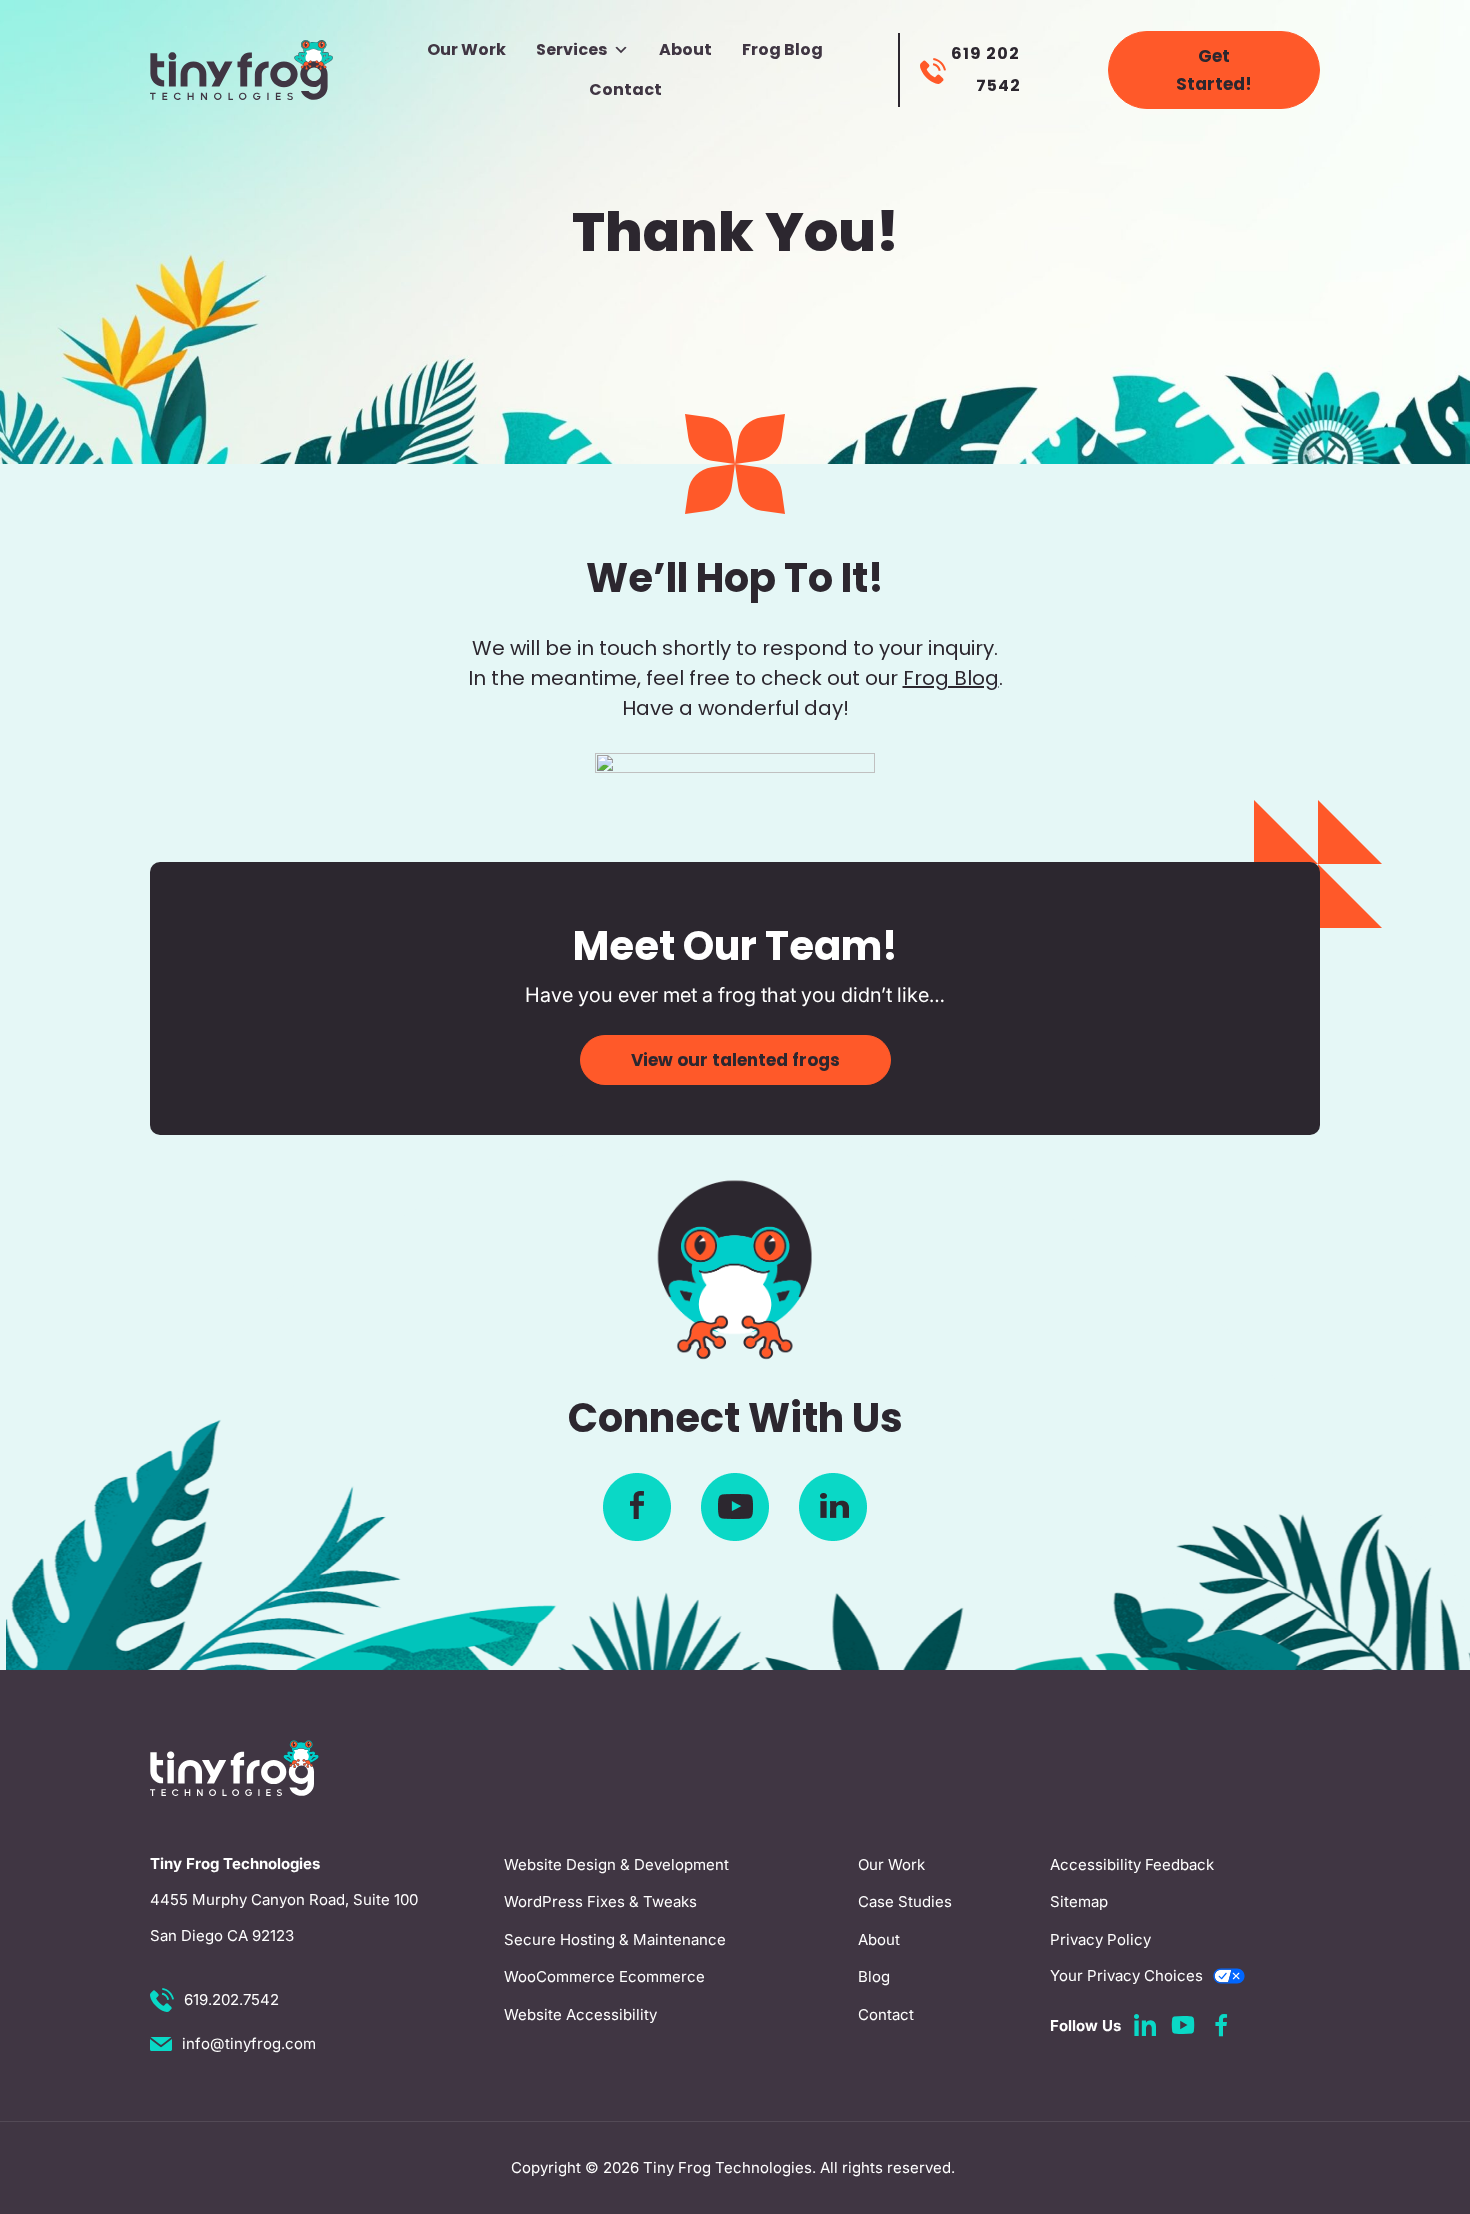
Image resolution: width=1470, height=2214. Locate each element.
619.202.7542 (231, 1999)
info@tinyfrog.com (249, 2043)
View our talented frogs (735, 1060)
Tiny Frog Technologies (727, 2167)
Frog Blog (782, 49)
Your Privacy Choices (1126, 1975)
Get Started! (1214, 70)
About (685, 49)
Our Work (466, 49)
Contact (625, 89)
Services (571, 49)
